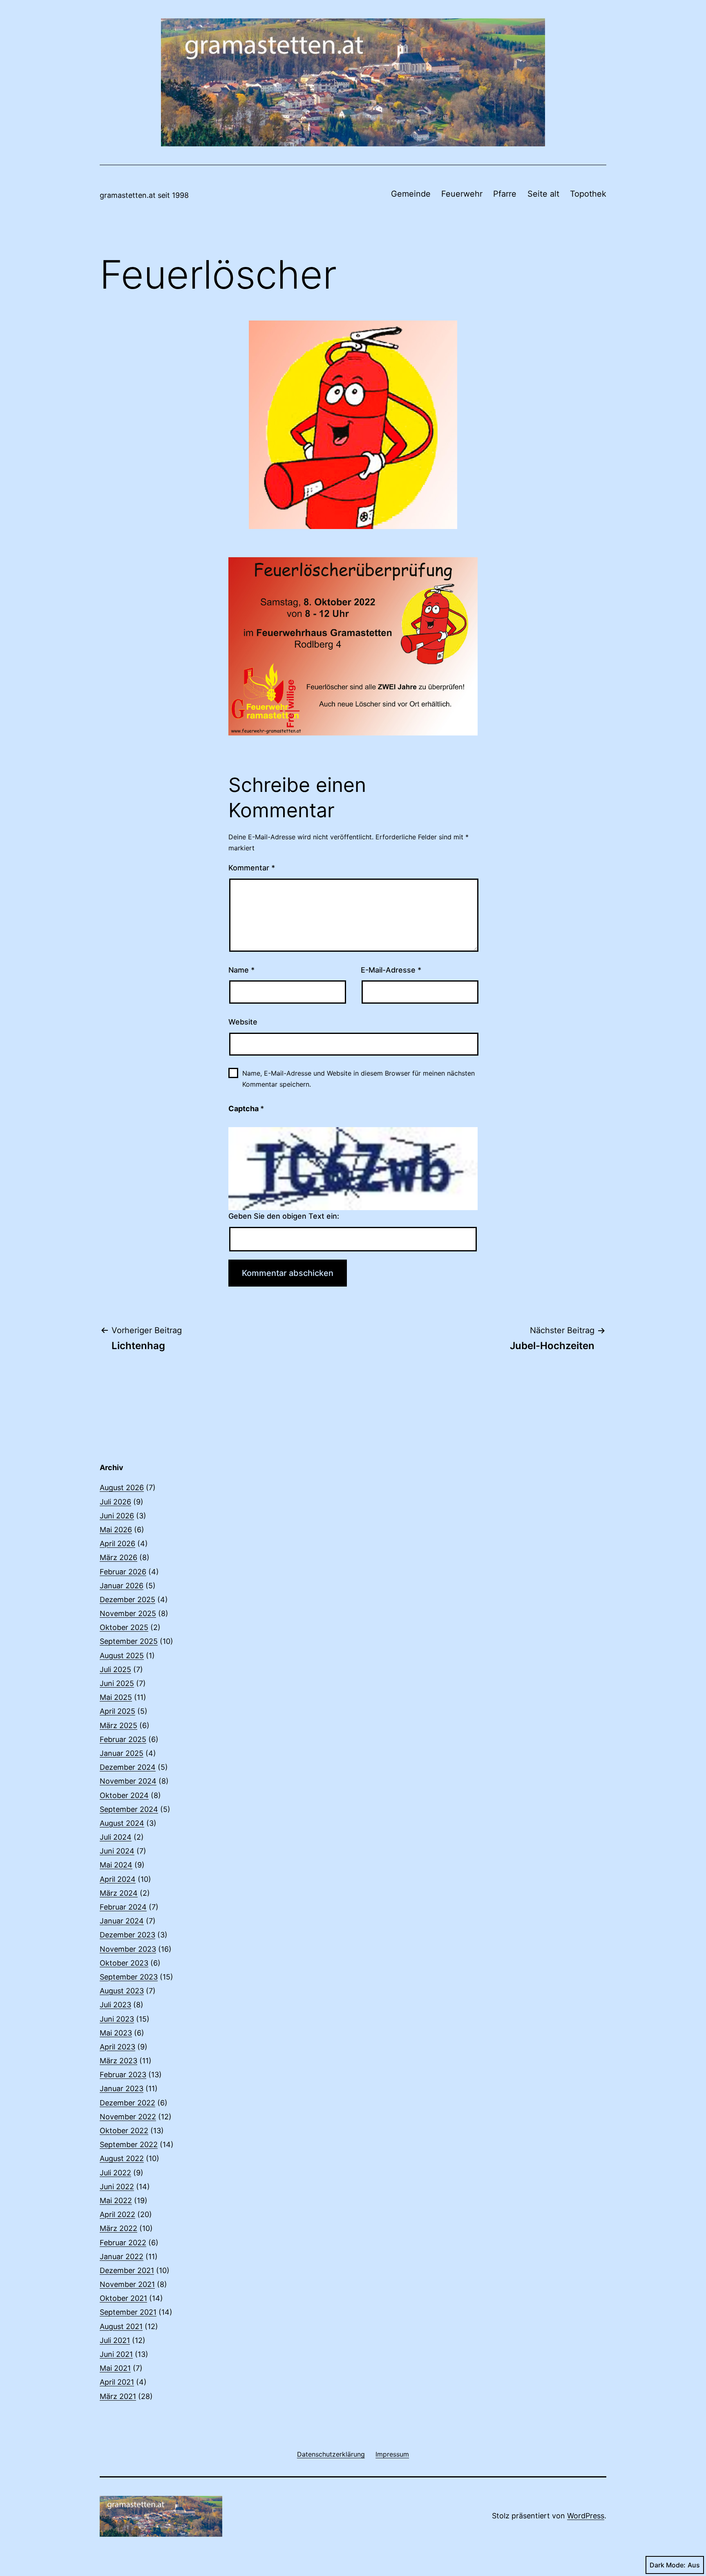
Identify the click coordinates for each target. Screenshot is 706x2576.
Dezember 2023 (127, 1935)
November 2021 (127, 2284)
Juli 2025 (115, 1669)
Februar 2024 (123, 1907)
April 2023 (117, 2047)
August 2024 (122, 1823)
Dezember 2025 (127, 1600)
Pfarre (505, 194)
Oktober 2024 (124, 1795)
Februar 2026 (123, 1572)
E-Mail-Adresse (391, 970)
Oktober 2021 (123, 2298)
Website (243, 1022)
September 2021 (128, 2312)
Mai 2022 (116, 2200)
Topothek (588, 194)
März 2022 (118, 2228)
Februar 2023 (123, 2075)
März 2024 (119, 1893)
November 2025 (128, 1613)
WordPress (586, 2516)
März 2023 (118, 2061)
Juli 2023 (115, 2005)
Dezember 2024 (128, 1767)
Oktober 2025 (124, 1627)
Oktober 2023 (124, 1963)
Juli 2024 (116, 1837)
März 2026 (118, 1557)
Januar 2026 (122, 1586)
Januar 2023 (122, 2088)
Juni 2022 (117, 2187)
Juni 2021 (116, 2354)
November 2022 (128, 2117)
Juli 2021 (115, 2340)
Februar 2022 (123, 2243)
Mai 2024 (116, 1865)
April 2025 (117, 1711)
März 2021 (118, 2396)
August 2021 (121, 2326)
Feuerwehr (462, 194)
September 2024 (129, 1809)
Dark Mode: (668, 2565)
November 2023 (128, 1949)
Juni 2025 (117, 1683)
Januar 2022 (122, 2257)
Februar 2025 (123, 1739)
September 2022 (129, 2144)
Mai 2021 (115, 2368)
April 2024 (118, 1879)
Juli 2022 (115, 2173)
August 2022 (122, 2158)
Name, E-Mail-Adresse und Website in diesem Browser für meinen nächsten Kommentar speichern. (359, 1079)
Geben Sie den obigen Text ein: (284, 1216)
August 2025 (122, 1656)
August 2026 (122, 1488)
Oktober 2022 (124, 2131)
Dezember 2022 (127, 2103)
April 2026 (117, 1544)
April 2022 (117, 2214)
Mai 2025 (116, 1697)
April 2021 (117, 2382)
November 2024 (128, 1781)
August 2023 (122, 1991)
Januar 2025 (122, 1753)
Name (241, 970)
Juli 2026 (115, 1502)
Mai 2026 (116, 1530)
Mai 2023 (116, 2033)
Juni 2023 (117, 2019)
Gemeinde (411, 194)
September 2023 (129, 1977)
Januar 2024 (122, 1921)
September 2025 (129, 1641)
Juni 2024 (117, 1851)
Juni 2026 (117, 1516)
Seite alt (543, 194)
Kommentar (252, 868)
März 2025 (118, 1725)
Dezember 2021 (127, 2270)
